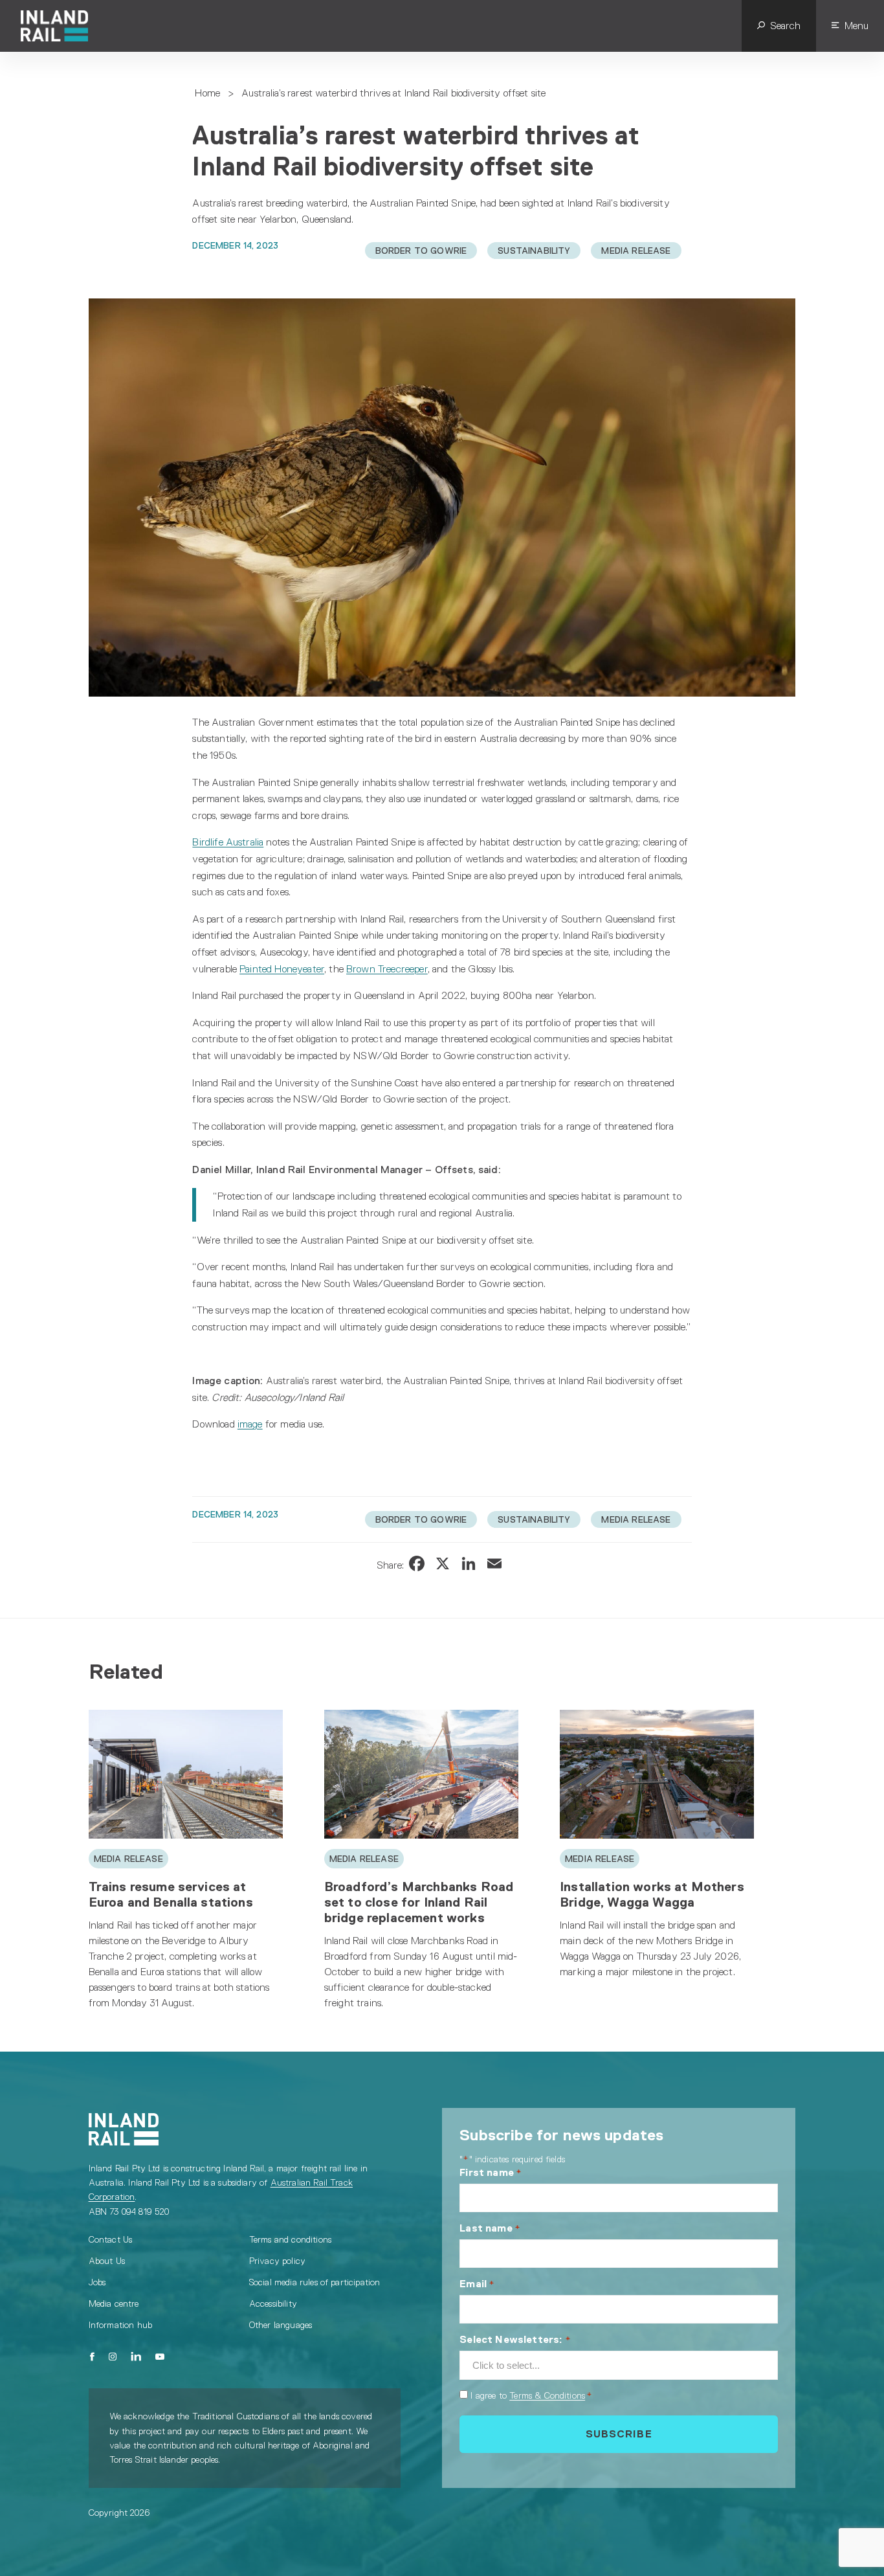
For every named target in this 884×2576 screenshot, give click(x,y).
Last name (490, 2228)
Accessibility (273, 2303)
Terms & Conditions (547, 2395)
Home (207, 93)
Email (477, 2284)
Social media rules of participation (315, 2282)
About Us (107, 2261)
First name (491, 2172)
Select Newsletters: (515, 2339)
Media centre (114, 2303)
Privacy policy (277, 2261)
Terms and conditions (290, 2239)
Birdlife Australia (228, 842)
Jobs (97, 2282)
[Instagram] (113, 2357)
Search (785, 26)
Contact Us (111, 2239)
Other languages (281, 2325)
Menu (856, 26)
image (250, 1424)
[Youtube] (160, 2357)
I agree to (531, 2395)
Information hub (120, 2325)
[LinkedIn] (136, 2357)
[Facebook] (93, 2357)
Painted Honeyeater (282, 969)
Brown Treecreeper (387, 969)
